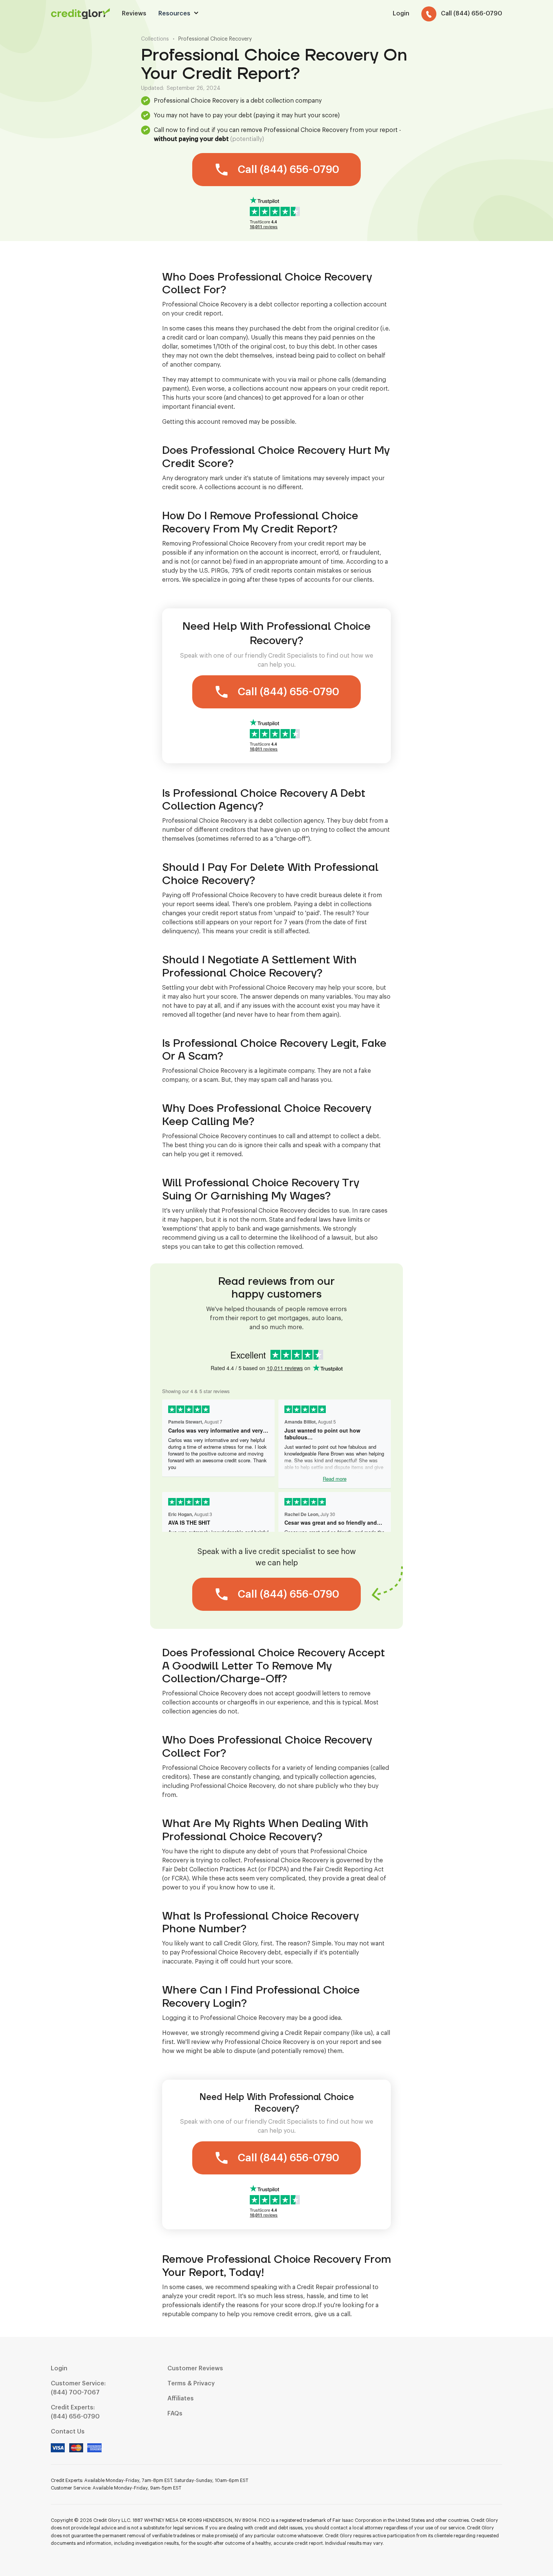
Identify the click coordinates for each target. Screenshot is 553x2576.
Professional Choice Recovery (215, 39)
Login (59, 2368)
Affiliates (181, 2399)
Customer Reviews (195, 2368)
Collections (155, 39)
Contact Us (68, 2432)
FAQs (175, 2414)
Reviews (134, 14)
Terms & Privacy (191, 2383)
